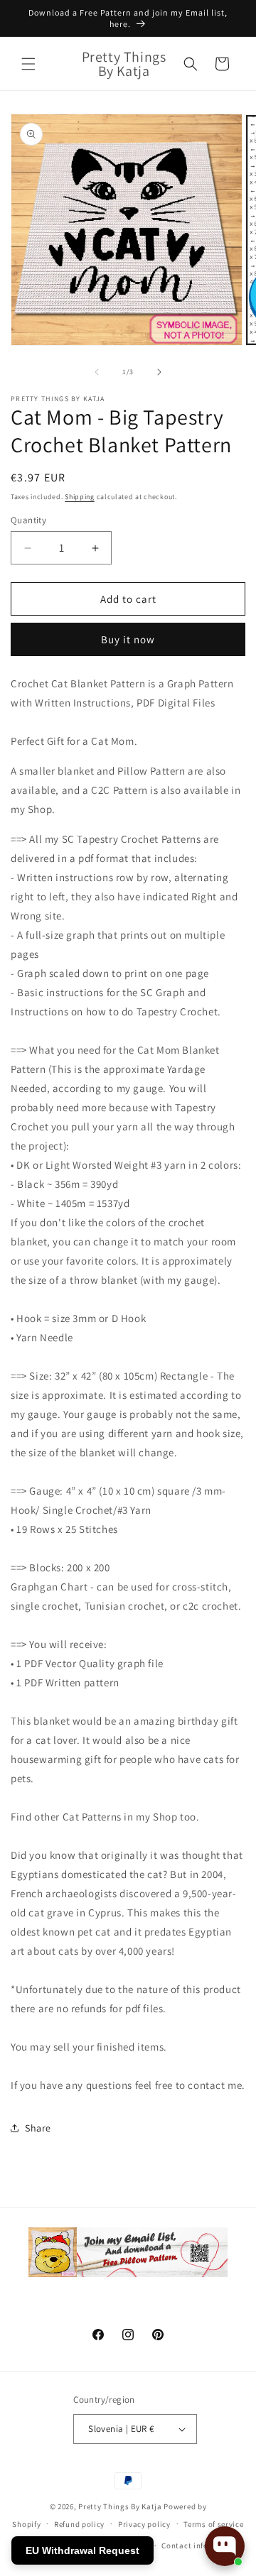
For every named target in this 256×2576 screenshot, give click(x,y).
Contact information (200, 2545)
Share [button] (38, 2128)
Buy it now (128, 639)
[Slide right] (159, 372)
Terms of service (213, 2524)
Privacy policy (144, 2524)
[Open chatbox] (225, 2546)
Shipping (80, 497)
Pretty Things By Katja (120, 2506)
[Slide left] (97, 372)
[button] (28, 64)
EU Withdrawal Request (82, 2550)
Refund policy (79, 2524)
